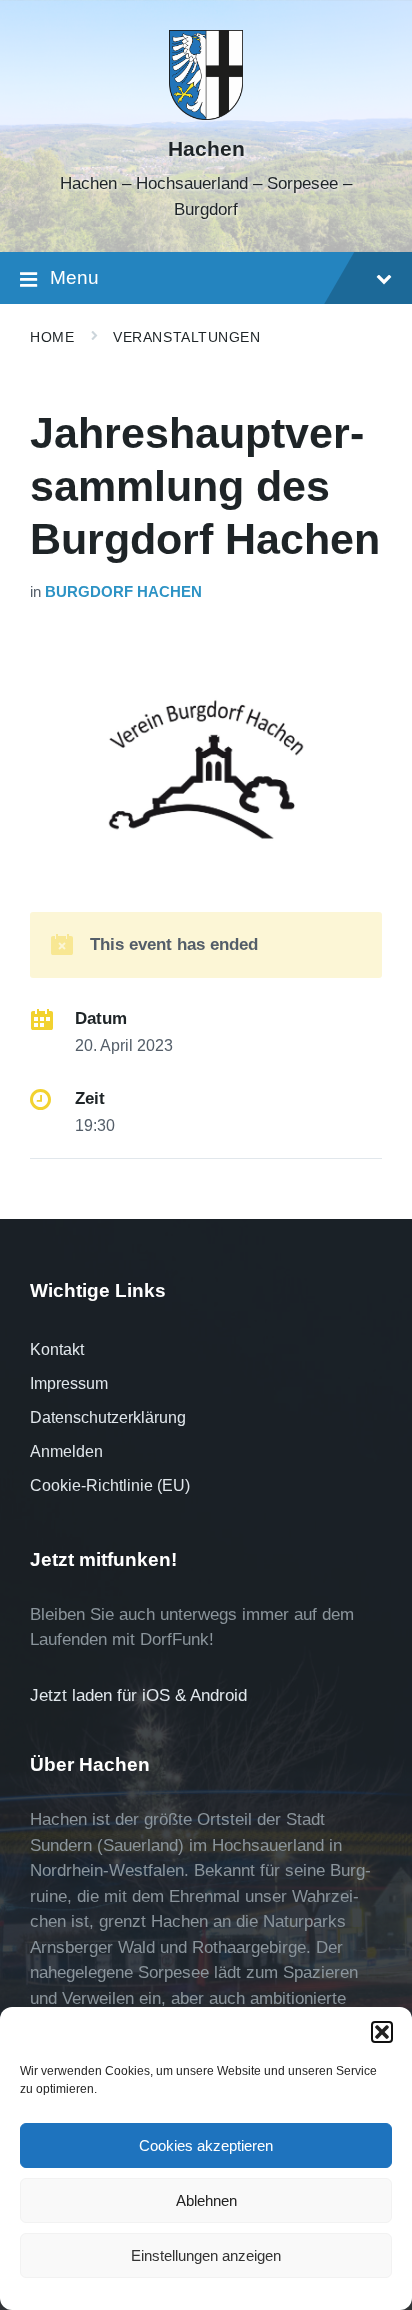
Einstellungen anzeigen (206, 2255)
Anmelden (66, 1451)
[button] (382, 2032)
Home (52, 337)
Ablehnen (206, 2200)
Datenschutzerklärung (108, 1417)
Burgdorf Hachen (123, 592)
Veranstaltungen (186, 337)
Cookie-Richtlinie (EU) (110, 1485)
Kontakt (57, 1349)
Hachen (206, 149)
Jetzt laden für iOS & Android (138, 1695)
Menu (74, 277)
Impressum (69, 1383)
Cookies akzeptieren (206, 2145)
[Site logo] (206, 114)
